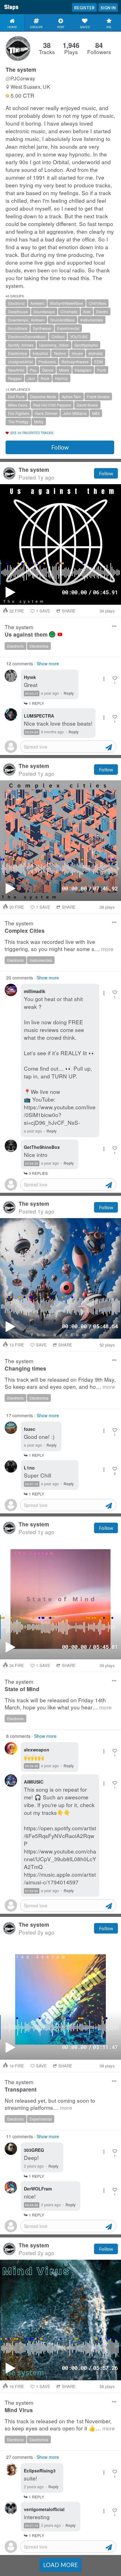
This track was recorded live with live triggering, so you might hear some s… (59, 945)
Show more (48, 663)
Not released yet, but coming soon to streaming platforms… (50, 2104)
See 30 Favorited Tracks (32, 433)
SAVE (43, 611)
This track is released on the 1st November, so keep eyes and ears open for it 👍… (60, 2425)
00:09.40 (32, 1766)
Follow (60, 447)
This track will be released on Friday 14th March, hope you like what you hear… (58, 1704)
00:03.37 (32, 693)
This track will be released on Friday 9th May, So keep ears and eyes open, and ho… (60, 1383)
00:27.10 (32, 1484)
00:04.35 (32, 1163)
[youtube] (60, 634)
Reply (69, 693)
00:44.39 (32, 2205)
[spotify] (52, 634)
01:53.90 (32, 1891)
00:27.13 (32, 2526)
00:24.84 (32, 732)
